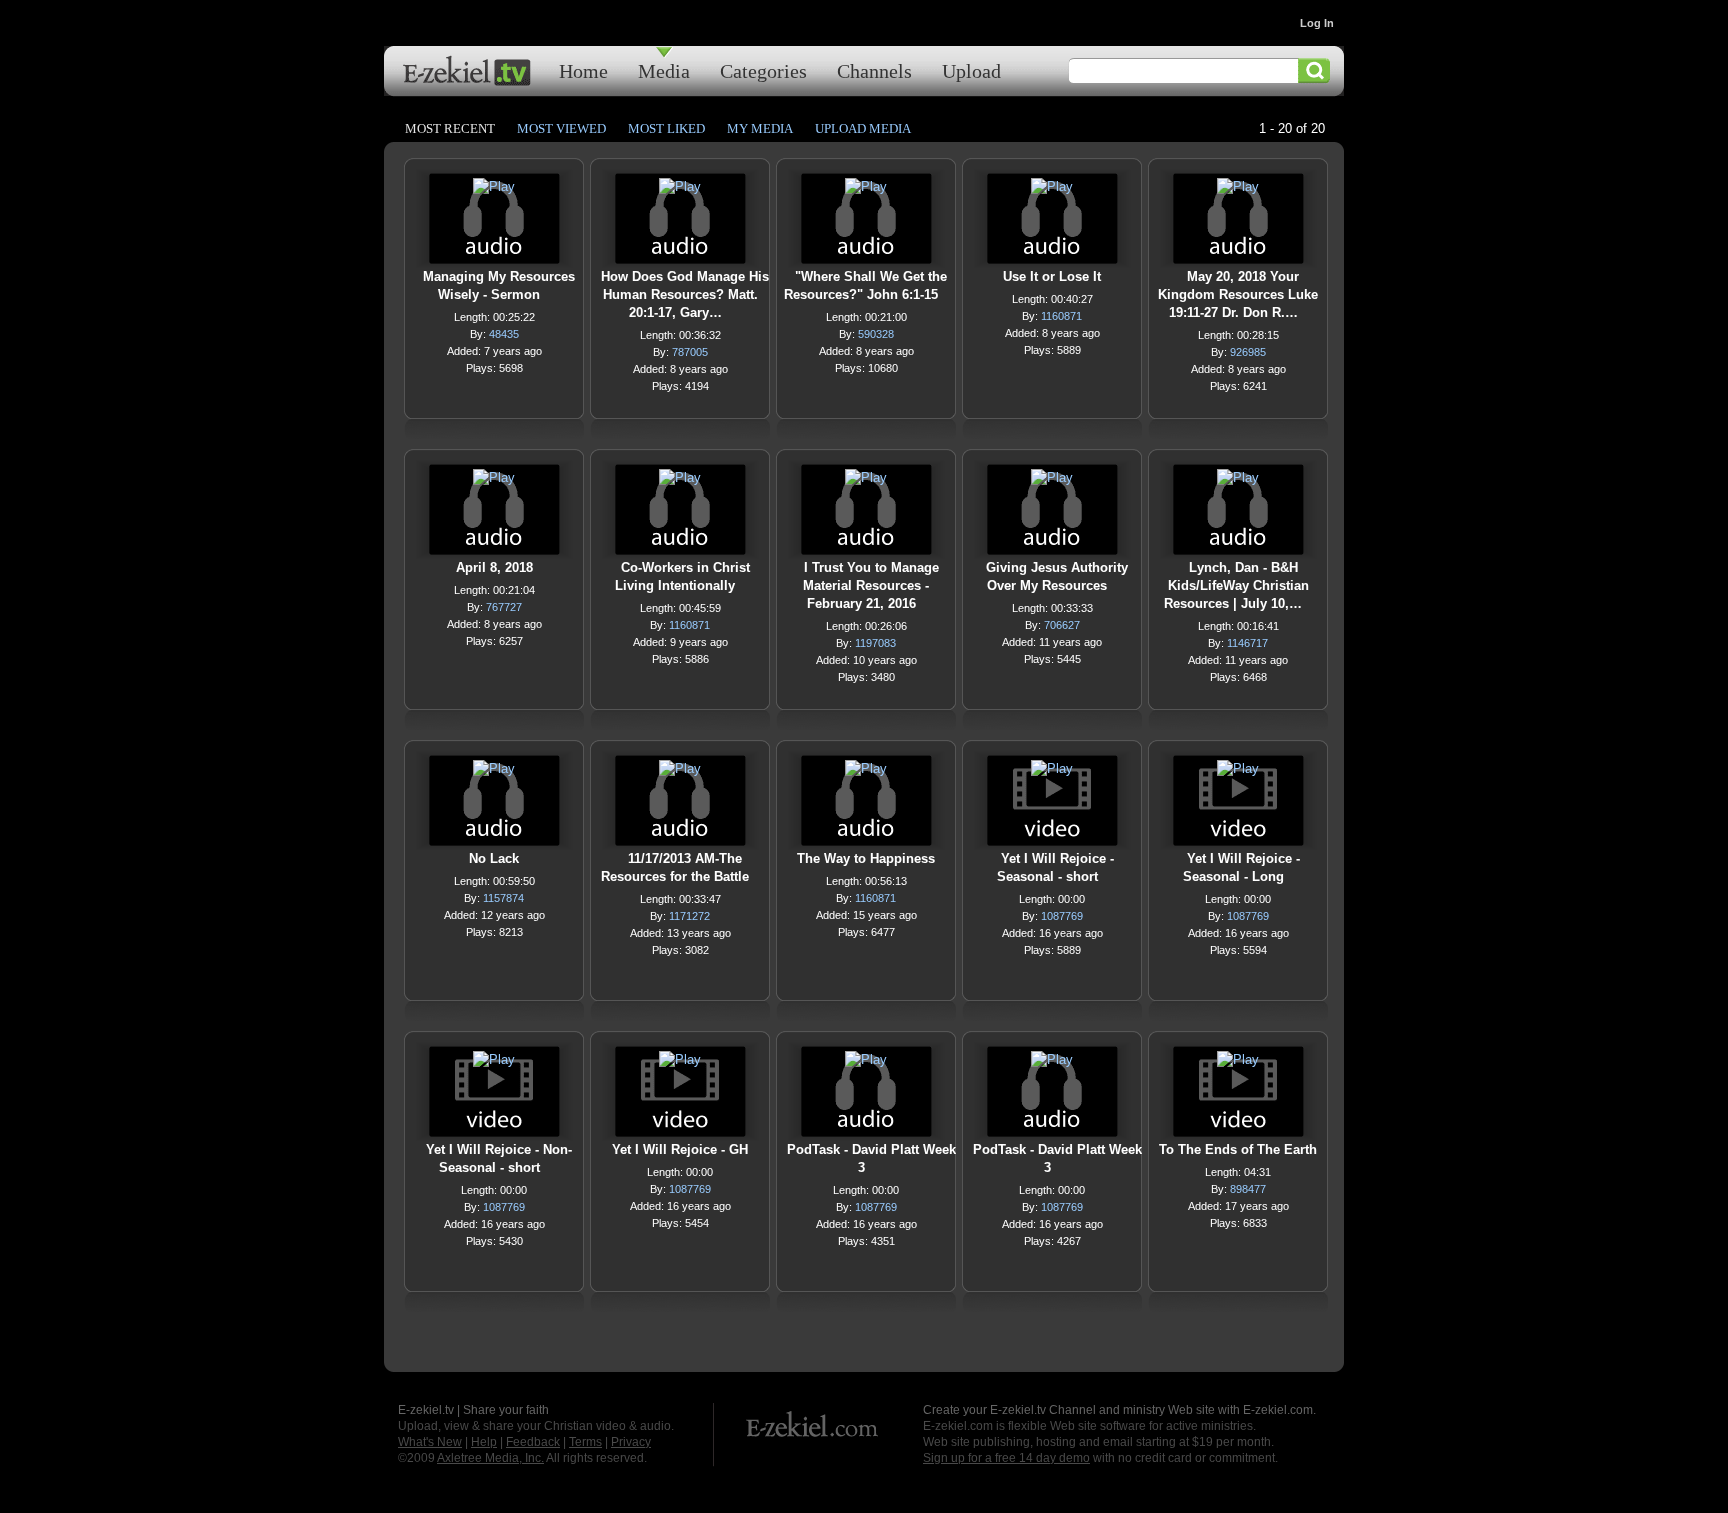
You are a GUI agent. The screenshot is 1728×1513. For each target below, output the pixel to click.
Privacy (631, 1442)
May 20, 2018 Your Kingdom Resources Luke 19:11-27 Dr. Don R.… (1238, 294)
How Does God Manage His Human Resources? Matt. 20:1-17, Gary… (685, 294)
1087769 (1062, 916)
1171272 (689, 916)
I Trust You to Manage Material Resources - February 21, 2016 (871, 585)
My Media (760, 128)
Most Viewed (561, 128)
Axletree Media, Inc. (490, 1458)
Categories (763, 70)
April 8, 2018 (494, 567)
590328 (876, 334)
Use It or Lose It (1052, 276)
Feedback (533, 1442)
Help (484, 1442)
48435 (504, 334)
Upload (971, 70)
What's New (430, 1442)
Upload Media (863, 128)
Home (583, 70)
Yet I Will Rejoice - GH (680, 1149)
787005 (690, 352)
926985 (1248, 352)
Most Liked (666, 128)
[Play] (494, 191)
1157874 (503, 898)
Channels (874, 70)
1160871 (1061, 316)
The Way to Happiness (866, 858)
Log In (1317, 23)
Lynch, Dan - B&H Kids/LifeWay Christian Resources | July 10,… (1236, 585)
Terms (585, 1442)
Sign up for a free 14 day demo (1006, 1458)
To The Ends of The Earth (1238, 1149)
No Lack (494, 858)
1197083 (875, 643)
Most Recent (450, 128)
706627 (1062, 625)
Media (664, 70)
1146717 (1247, 643)
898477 (1248, 1189)
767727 (504, 607)
